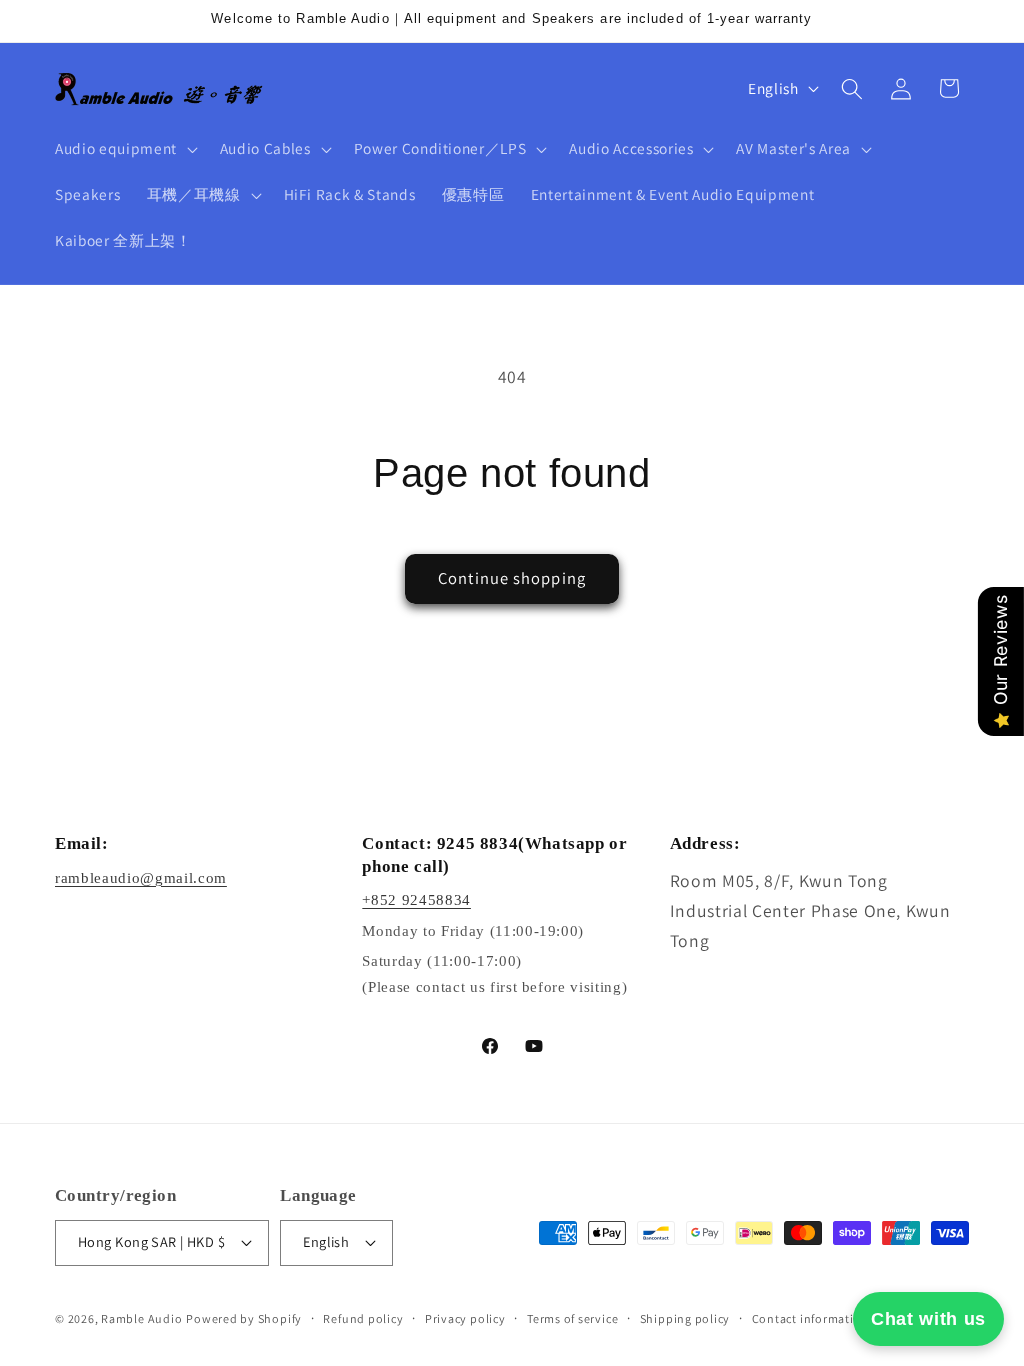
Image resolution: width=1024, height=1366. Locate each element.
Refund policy (363, 1318)
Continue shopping (512, 578)
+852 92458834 (416, 900)
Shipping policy (685, 1318)
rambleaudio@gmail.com (141, 878)
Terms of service (572, 1318)
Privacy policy (465, 1318)
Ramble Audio (141, 1318)
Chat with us (928, 1319)
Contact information (811, 1318)
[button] (124, 149)
